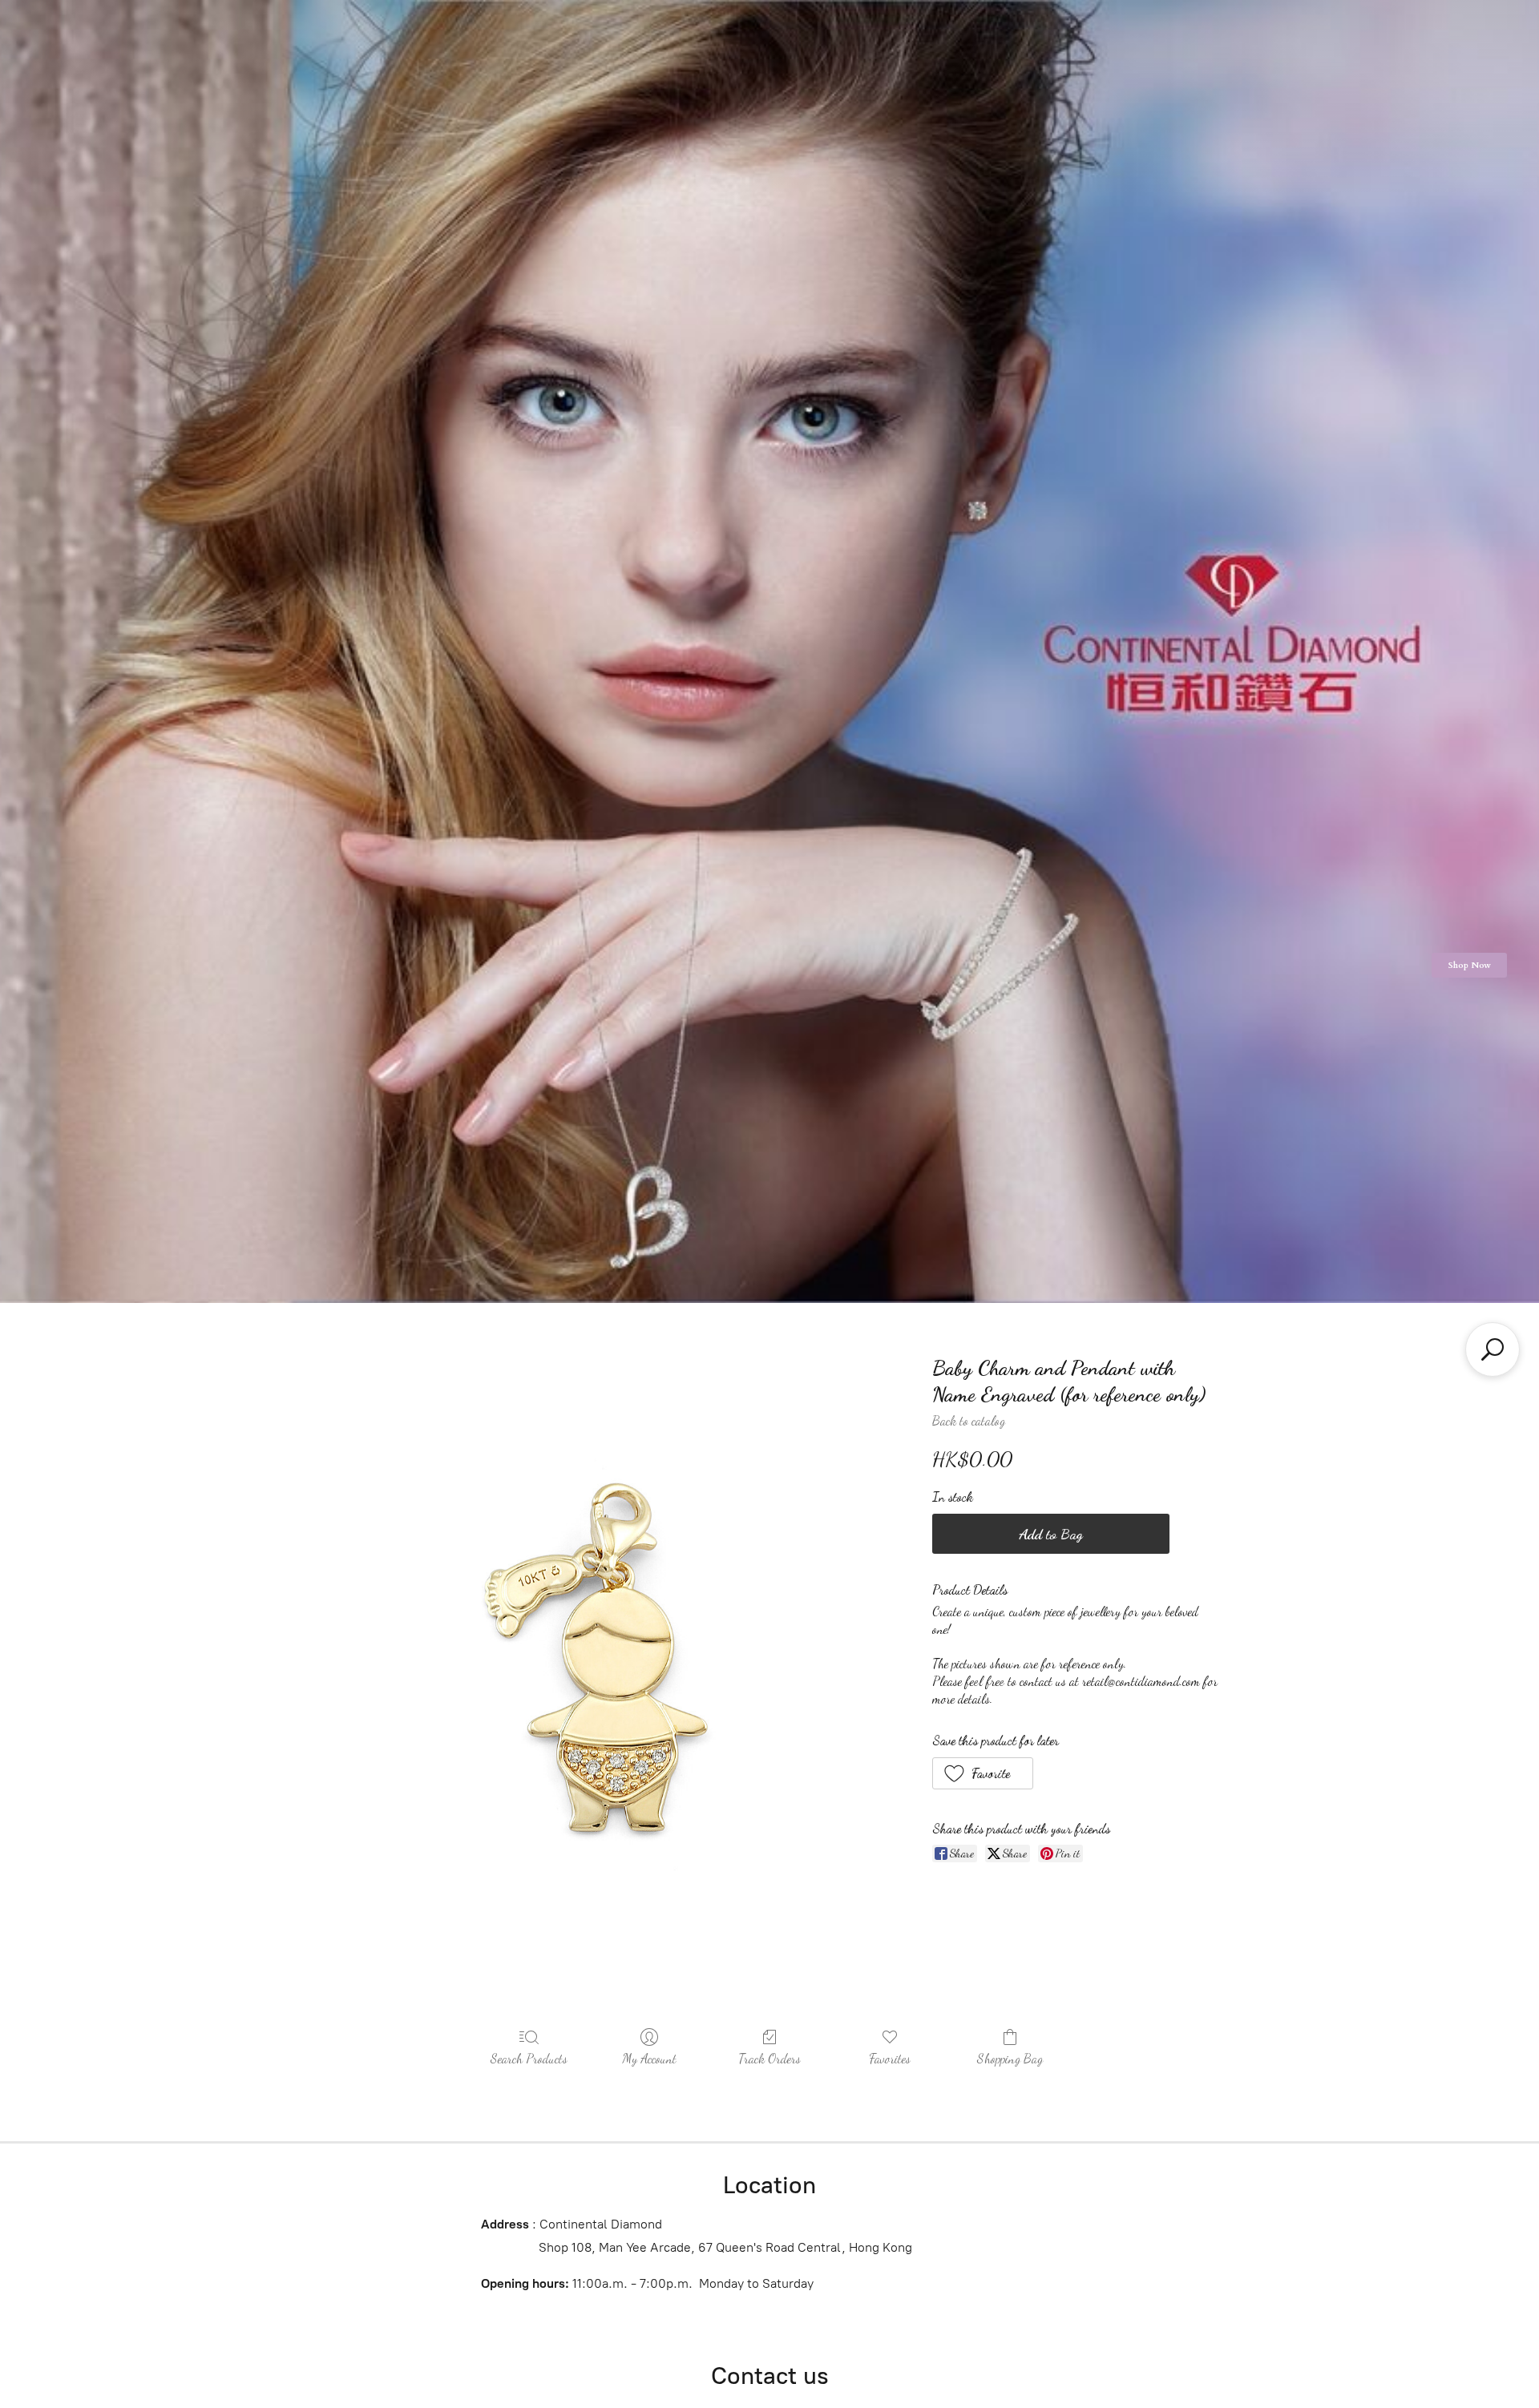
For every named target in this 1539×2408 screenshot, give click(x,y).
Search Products (529, 2058)
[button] (983, 1773)
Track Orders (769, 2058)
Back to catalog (969, 1420)
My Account (649, 2058)
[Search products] (1493, 1349)
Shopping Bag (1010, 2058)
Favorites (890, 2058)
